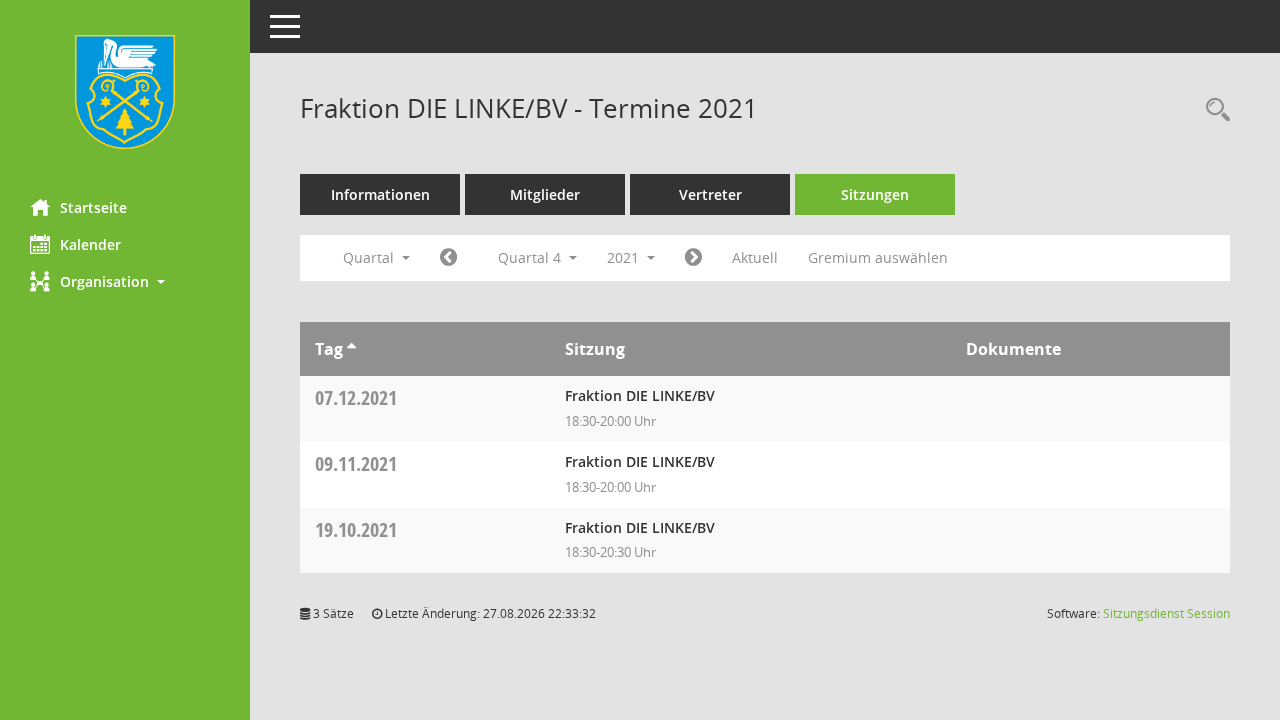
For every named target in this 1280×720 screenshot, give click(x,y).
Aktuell (755, 257)
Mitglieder (545, 194)
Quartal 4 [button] (531, 257)
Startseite (93, 207)
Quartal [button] (370, 257)
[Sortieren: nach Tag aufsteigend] (351, 349)
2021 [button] (625, 257)
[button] (125, 281)
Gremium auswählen (878, 257)
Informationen (380, 194)
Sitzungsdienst (1166, 613)
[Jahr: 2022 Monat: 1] (693, 258)
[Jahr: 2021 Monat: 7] (448, 258)
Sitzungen (875, 194)
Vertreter (710, 194)
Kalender (90, 244)
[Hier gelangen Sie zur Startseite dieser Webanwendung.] (125, 92)
